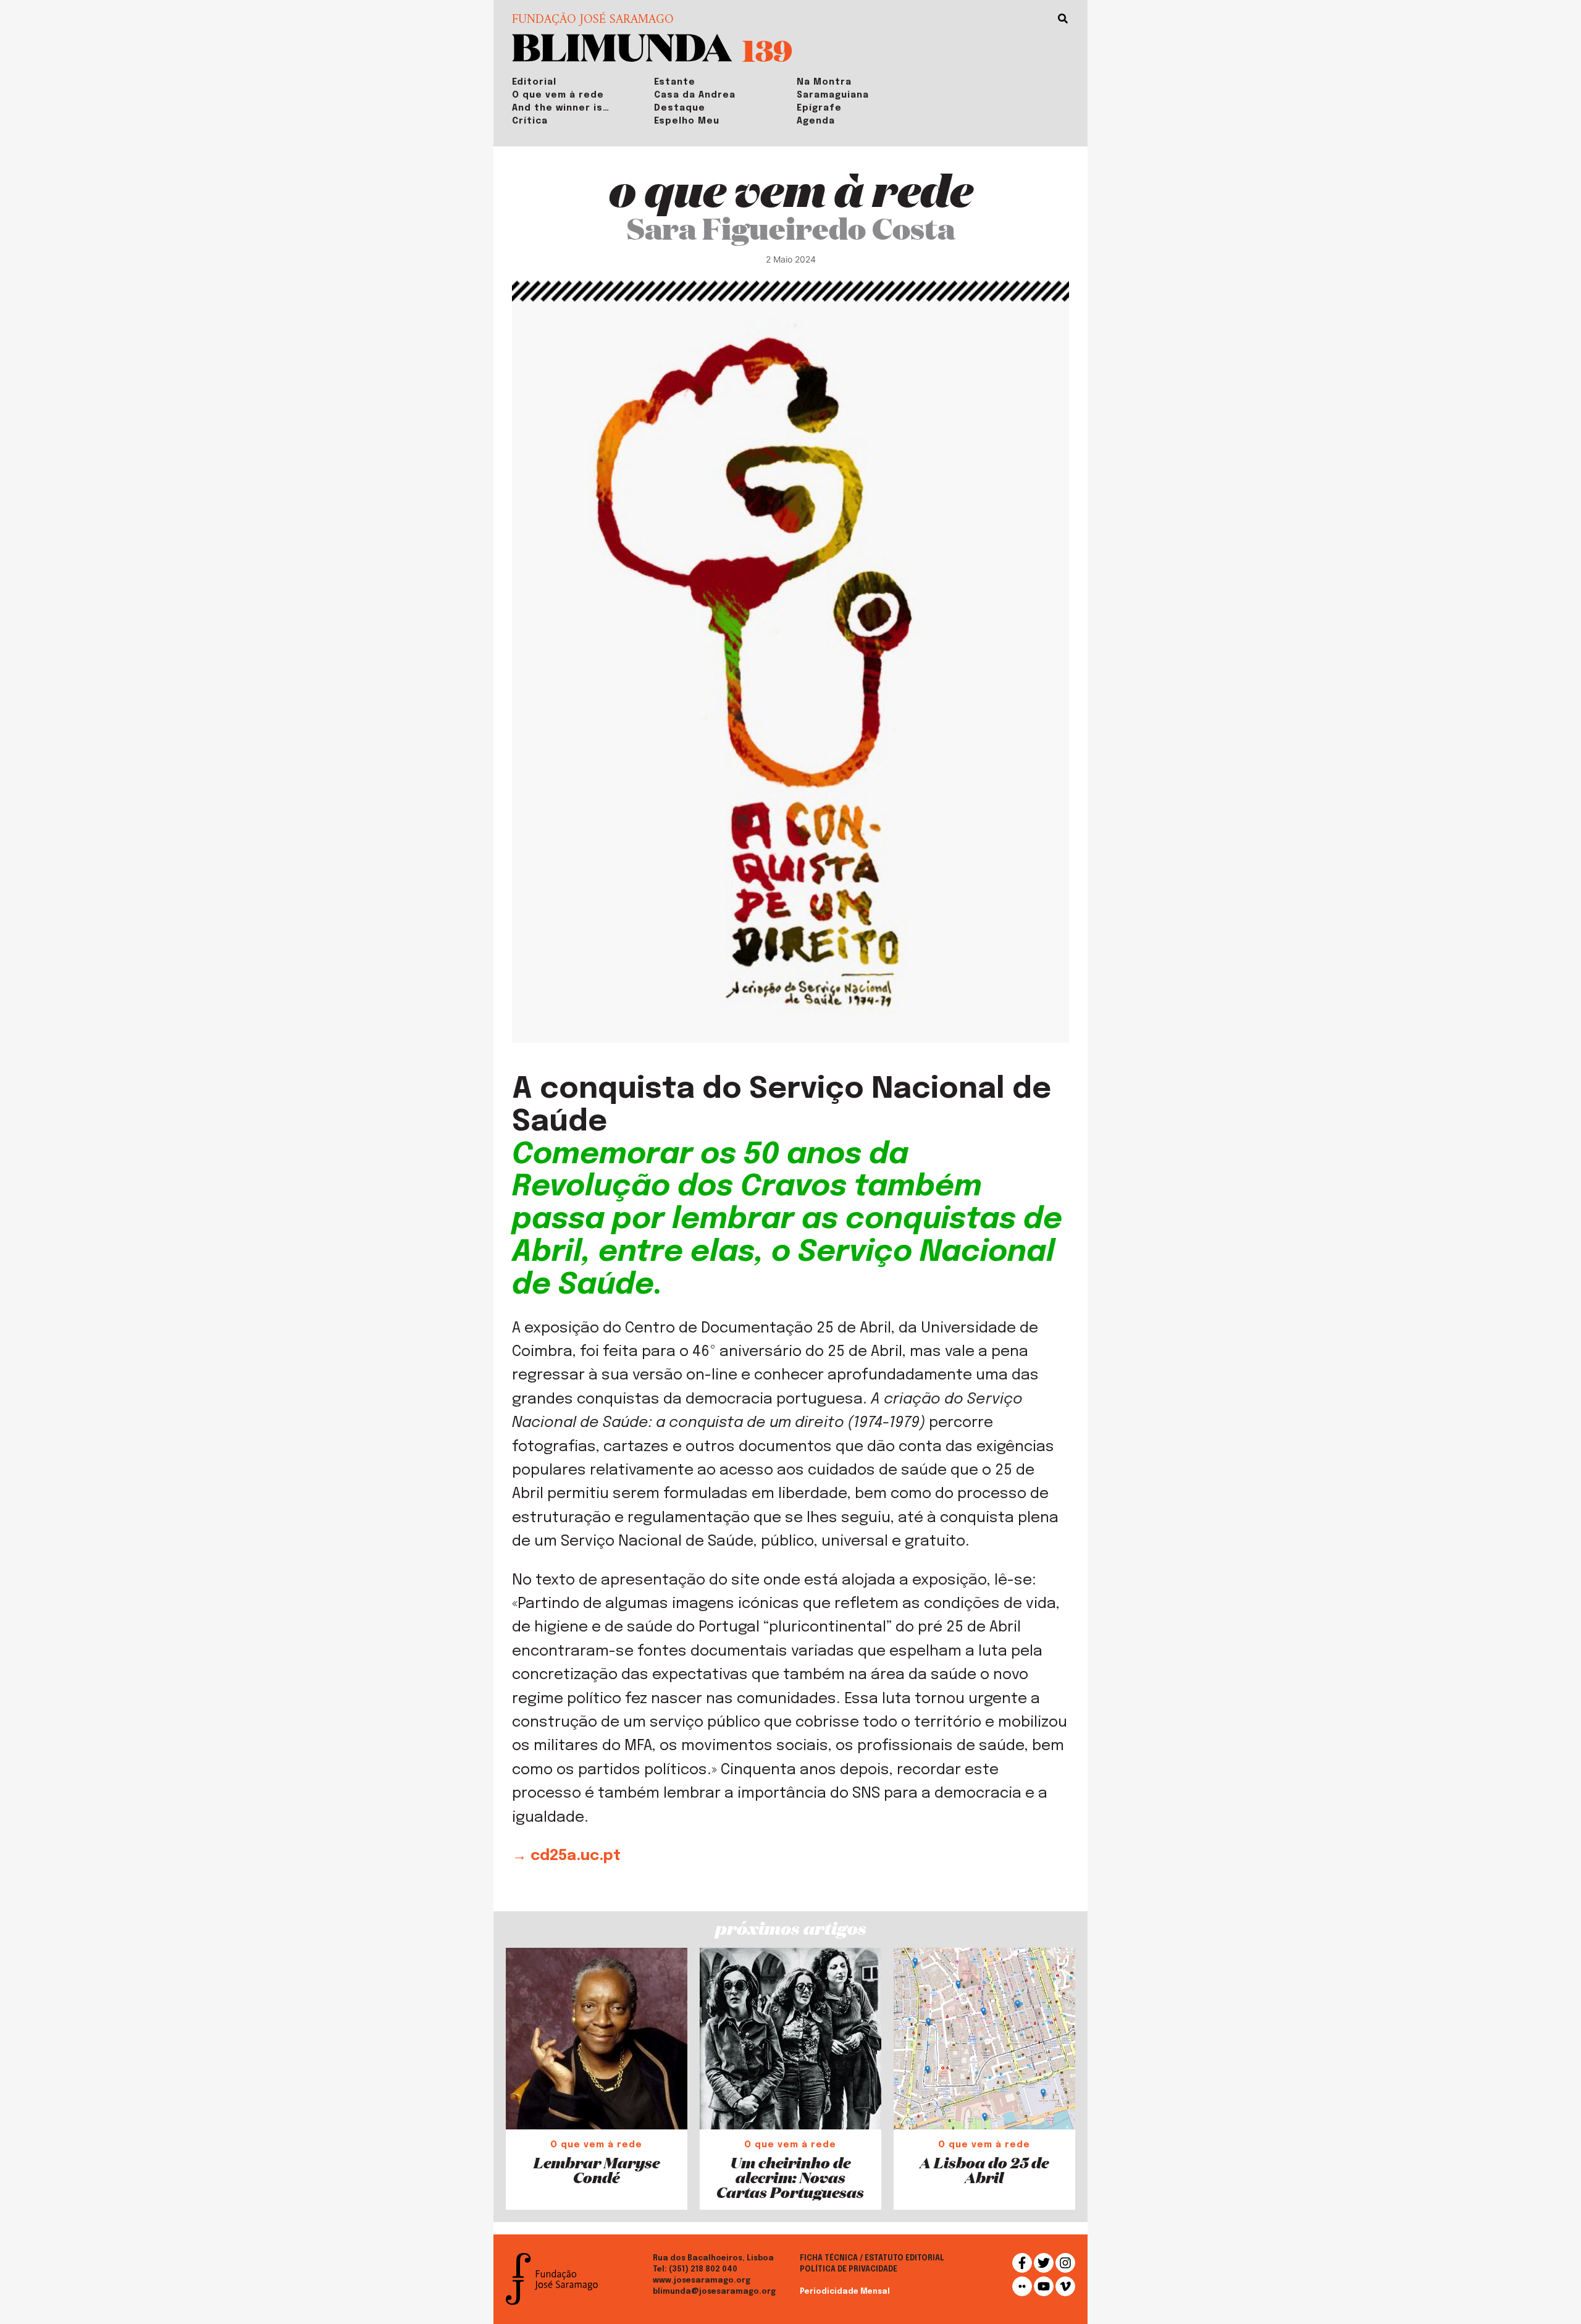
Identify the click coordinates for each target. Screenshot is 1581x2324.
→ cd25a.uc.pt (566, 1856)
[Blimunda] (622, 47)
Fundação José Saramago (593, 20)
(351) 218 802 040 (703, 2270)
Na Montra (824, 82)
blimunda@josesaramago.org (714, 2292)
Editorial (534, 82)
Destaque (680, 108)
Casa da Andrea (695, 95)
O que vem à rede (558, 95)
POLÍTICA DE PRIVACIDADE (849, 2270)
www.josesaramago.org (702, 2281)
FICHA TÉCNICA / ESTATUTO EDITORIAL (872, 2259)
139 (767, 50)
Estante (675, 82)
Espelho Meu (687, 121)
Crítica (530, 121)
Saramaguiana (833, 95)
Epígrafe (819, 108)
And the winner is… (561, 108)
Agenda (816, 121)
